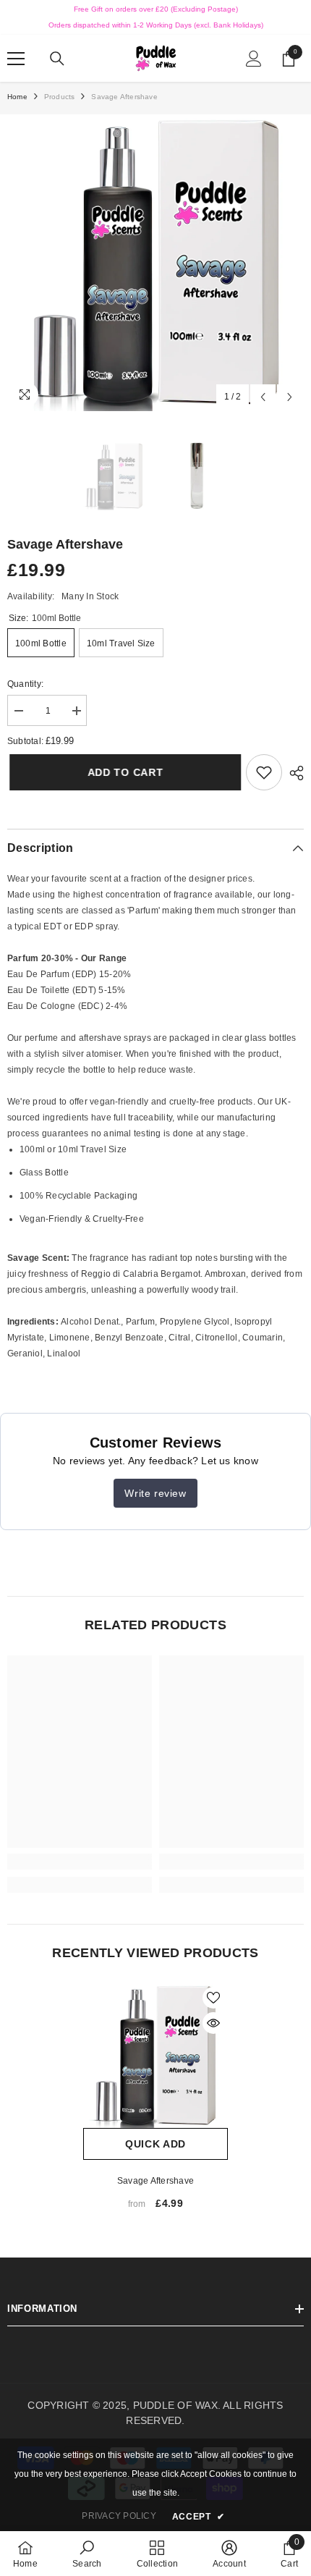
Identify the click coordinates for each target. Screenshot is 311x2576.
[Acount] (254, 59)
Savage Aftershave (155, 2181)
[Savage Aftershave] (155, 2056)
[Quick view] (213, 2023)
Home (17, 97)
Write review (155, 1493)
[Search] (57, 59)
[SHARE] (293, 773)
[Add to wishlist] (213, 1998)
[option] (155, 263)
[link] (264, 772)
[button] (263, 397)
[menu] (16, 59)
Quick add (155, 2144)
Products (60, 97)
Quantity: (25, 684)
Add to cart (125, 772)
